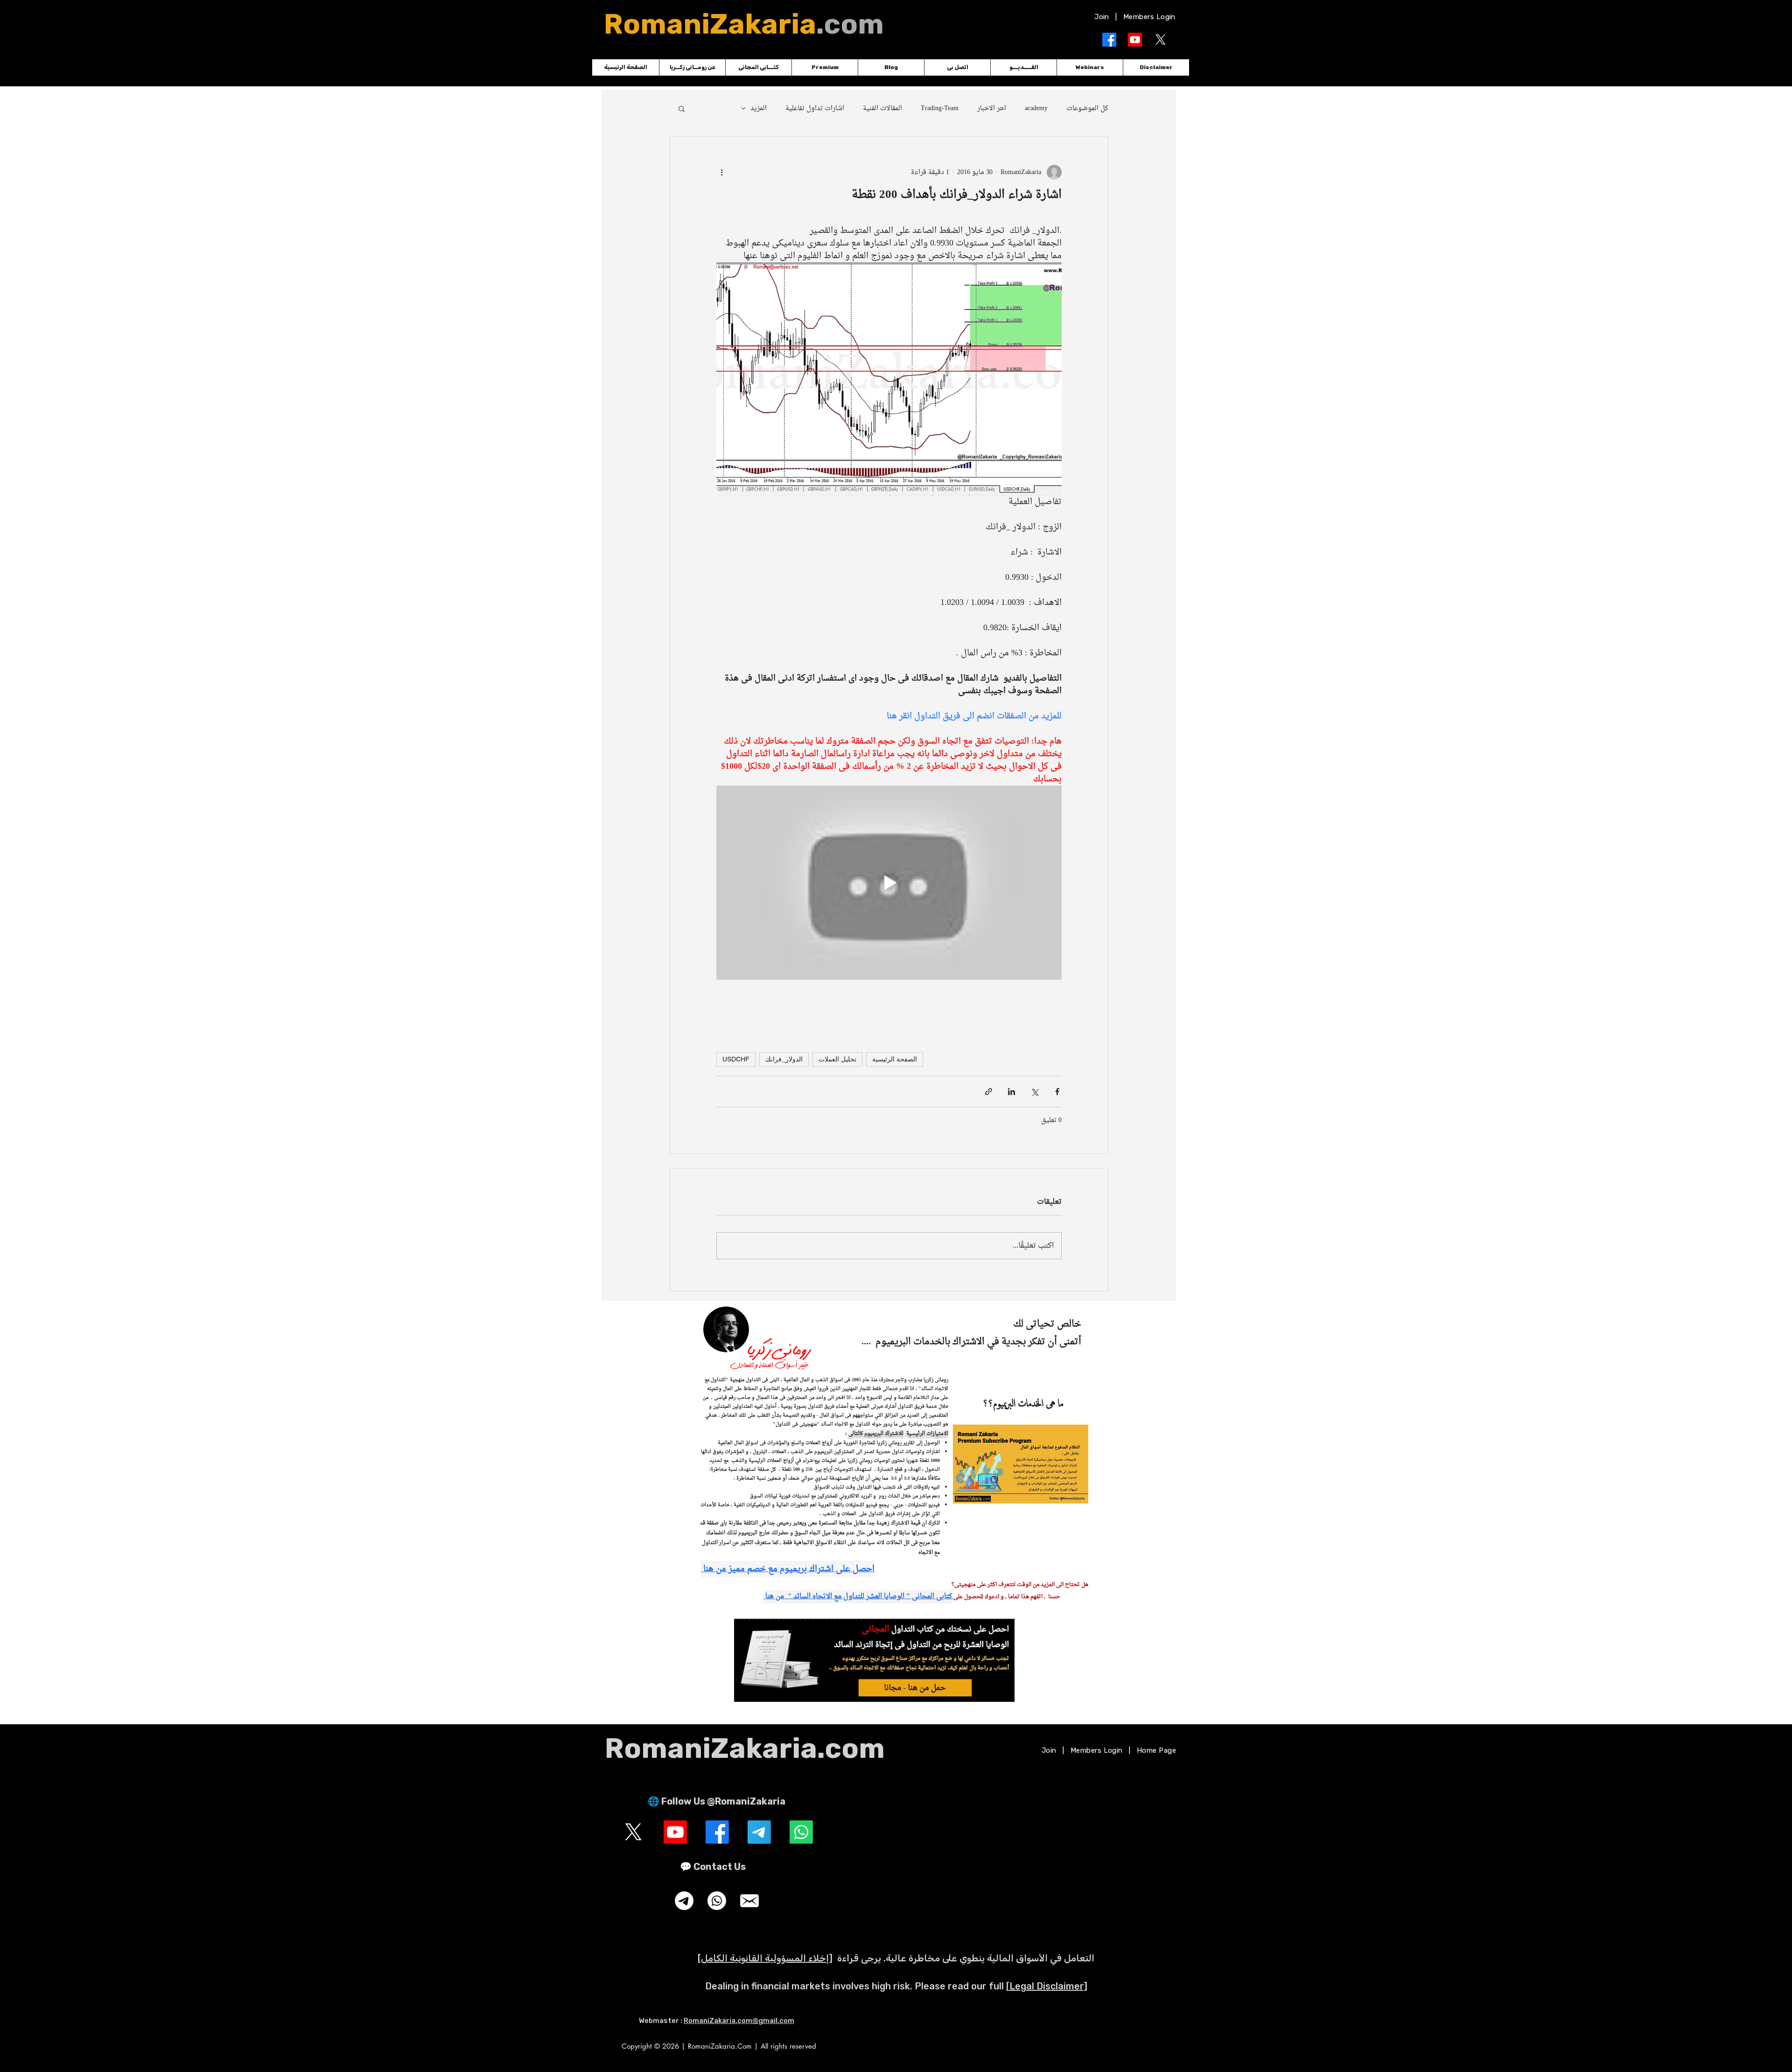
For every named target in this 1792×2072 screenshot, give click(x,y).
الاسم (884, 998)
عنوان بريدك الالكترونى (859, 1055)
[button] (1105, 925)
